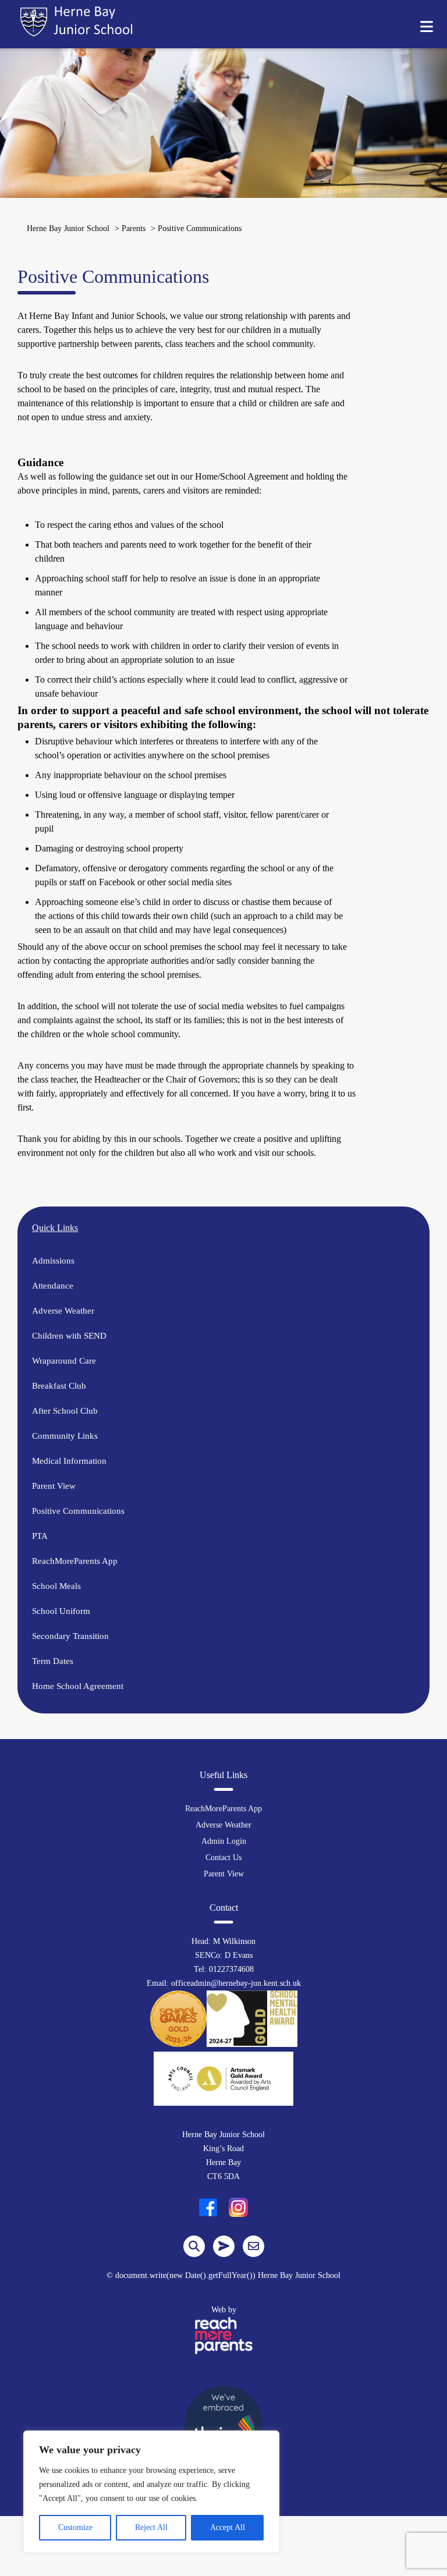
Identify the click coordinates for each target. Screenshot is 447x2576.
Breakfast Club (59, 1386)
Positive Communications (78, 1511)
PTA (40, 1536)
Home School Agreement (78, 1686)
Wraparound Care (64, 1361)
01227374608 (231, 1969)
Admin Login (224, 1841)
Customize (75, 2527)
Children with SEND (69, 1336)
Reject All (151, 2527)
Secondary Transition (70, 1636)
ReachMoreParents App (75, 1561)
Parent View (54, 1486)
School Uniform (61, 1611)
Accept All (228, 2527)
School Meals (56, 1586)
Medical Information (69, 1461)
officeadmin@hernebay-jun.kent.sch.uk (236, 1983)
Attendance (53, 1286)
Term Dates (53, 1661)
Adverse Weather (63, 1311)
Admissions (53, 1261)
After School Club (65, 1411)
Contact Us (223, 1858)
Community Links (65, 1436)
